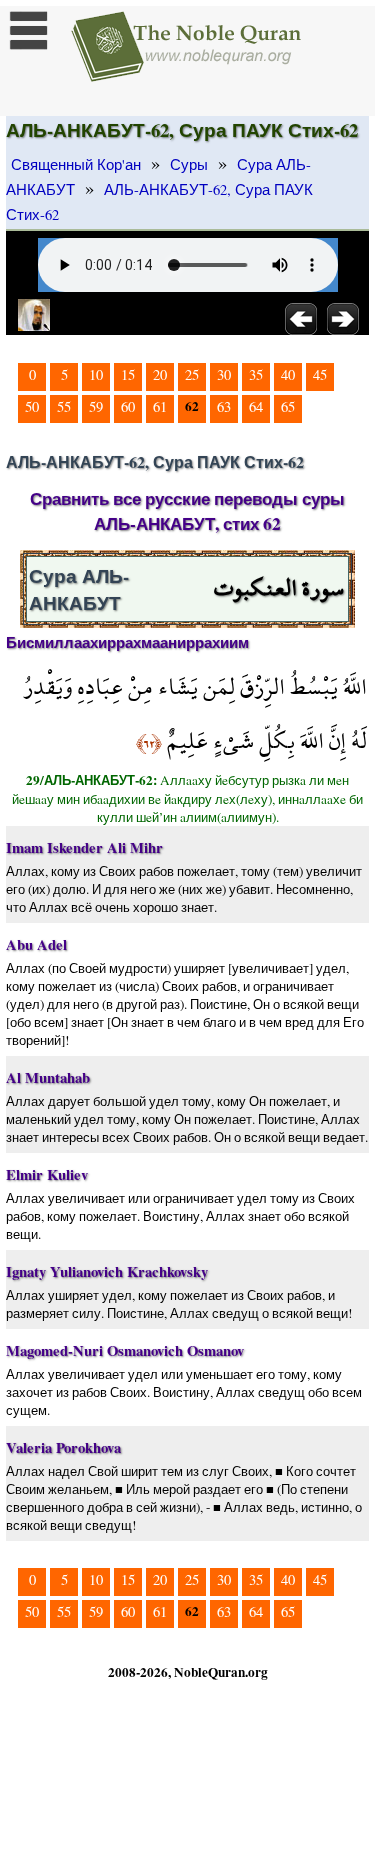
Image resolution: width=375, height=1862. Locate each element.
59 (96, 406)
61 (160, 406)
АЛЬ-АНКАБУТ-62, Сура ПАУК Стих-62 (159, 202)
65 (288, 406)
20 (160, 374)
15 (128, 374)
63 (224, 406)
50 (32, 406)
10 (96, 374)
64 (256, 406)
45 (320, 374)
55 (64, 406)
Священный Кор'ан (76, 164)
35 (256, 374)
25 (192, 374)
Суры (189, 164)
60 (128, 406)
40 (288, 374)
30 (224, 374)
